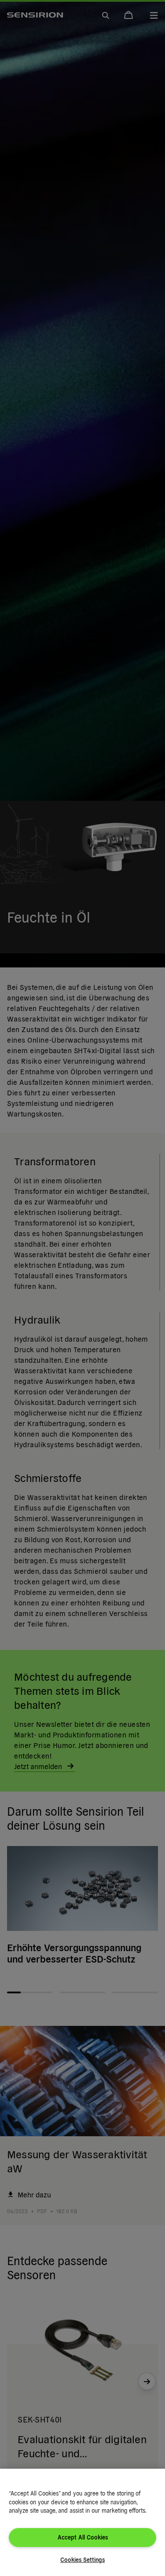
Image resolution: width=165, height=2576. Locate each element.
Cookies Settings (82, 2560)
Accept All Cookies (83, 2537)
